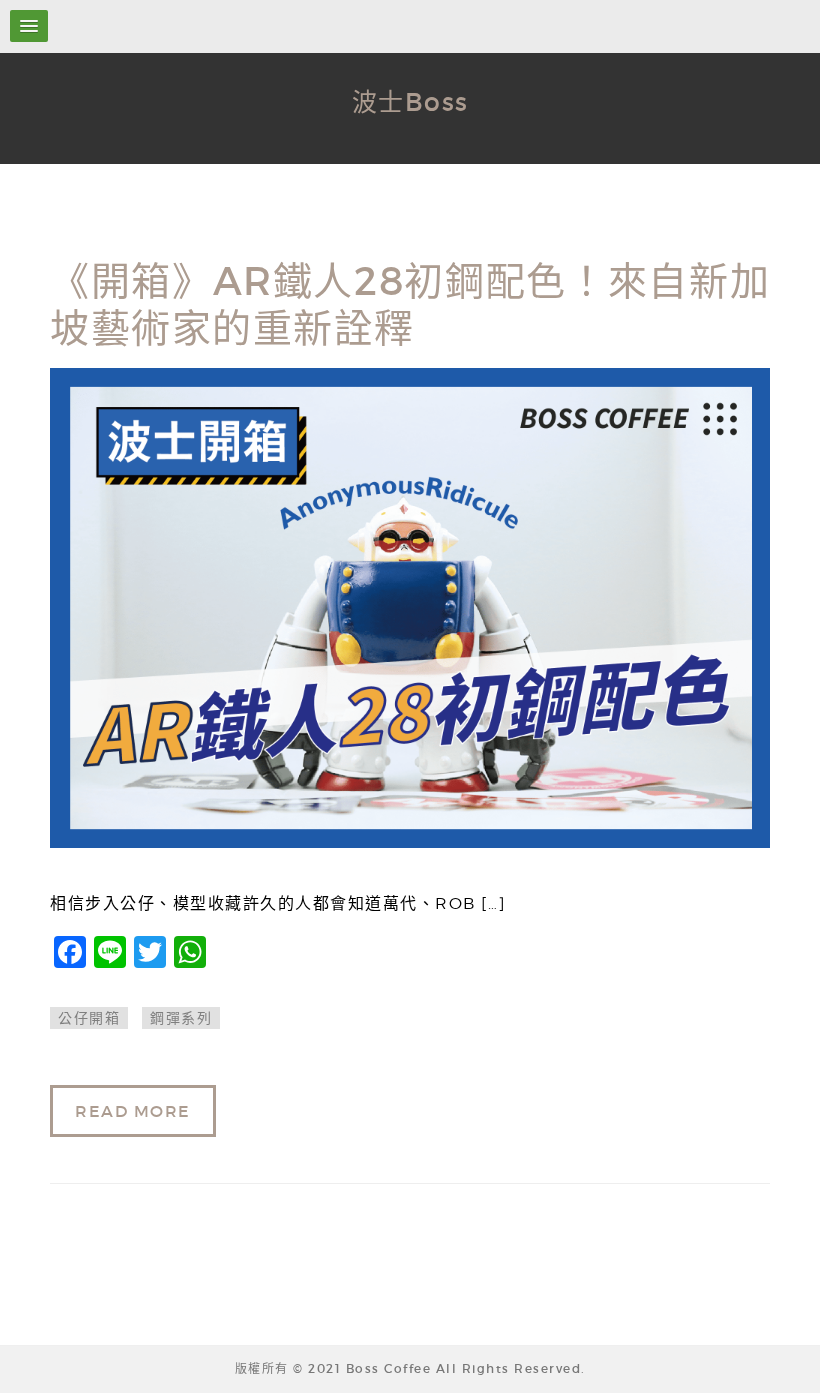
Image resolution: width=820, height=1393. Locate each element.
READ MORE (133, 1111)
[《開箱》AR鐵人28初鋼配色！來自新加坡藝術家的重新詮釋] (410, 608)
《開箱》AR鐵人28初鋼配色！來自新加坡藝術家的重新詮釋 (410, 305)
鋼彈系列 (181, 1018)
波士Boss (410, 102)
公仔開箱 (89, 1018)
